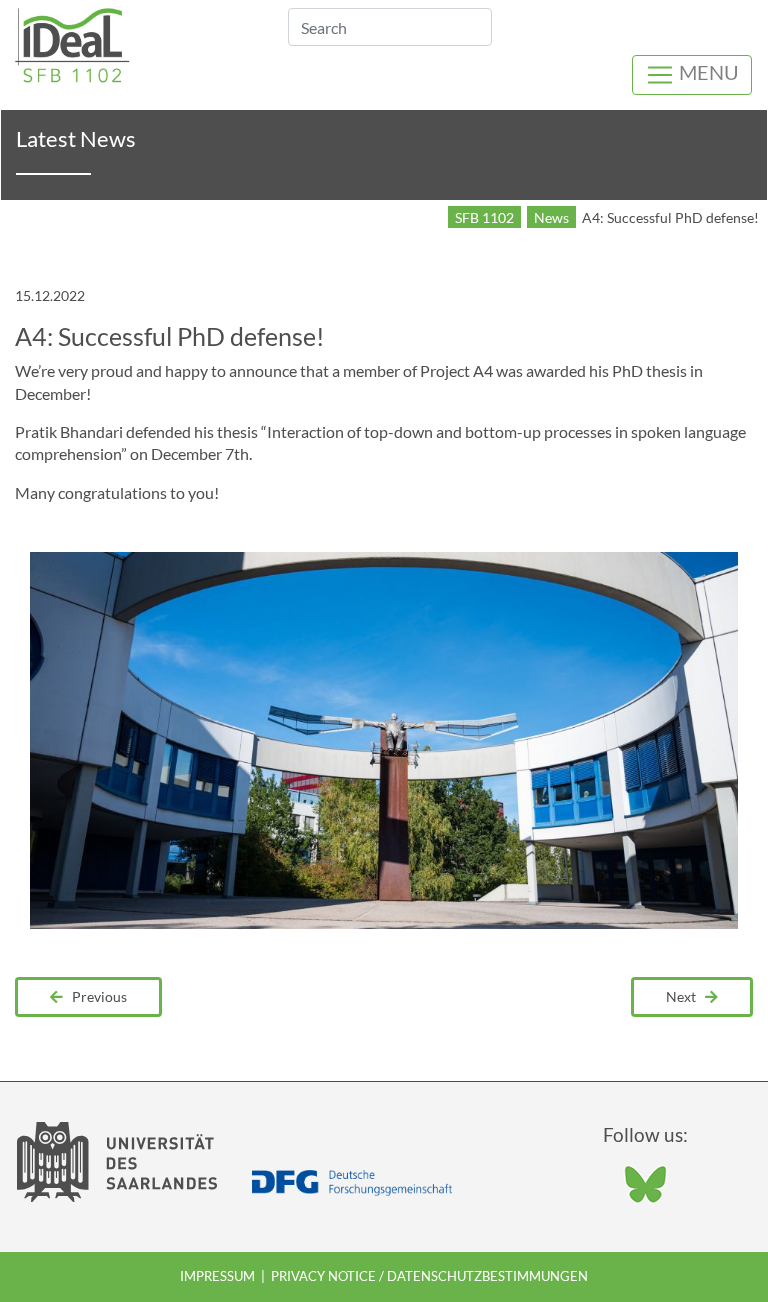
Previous (95, 996)
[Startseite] (72, 42)
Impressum (217, 1276)
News (551, 217)
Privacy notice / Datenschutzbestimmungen (429, 1276)
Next (685, 996)
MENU (707, 72)
